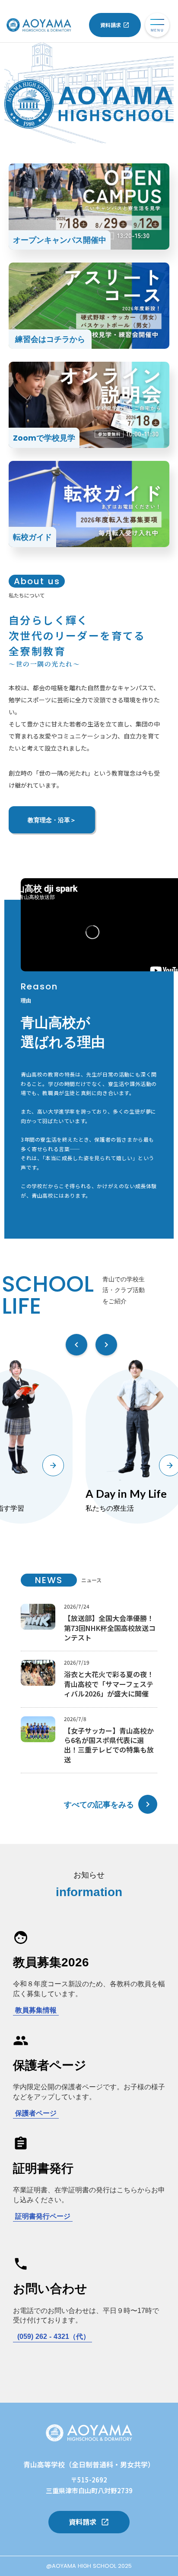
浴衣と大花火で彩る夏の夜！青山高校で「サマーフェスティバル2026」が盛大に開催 (109, 1684)
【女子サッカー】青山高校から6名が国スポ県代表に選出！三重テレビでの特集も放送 (109, 1745)
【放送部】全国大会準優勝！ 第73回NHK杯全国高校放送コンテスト (110, 1628)
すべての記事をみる (99, 1804)
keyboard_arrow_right (148, 1804)
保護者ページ (36, 2113)
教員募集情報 (36, 2010)
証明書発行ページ (43, 2216)
